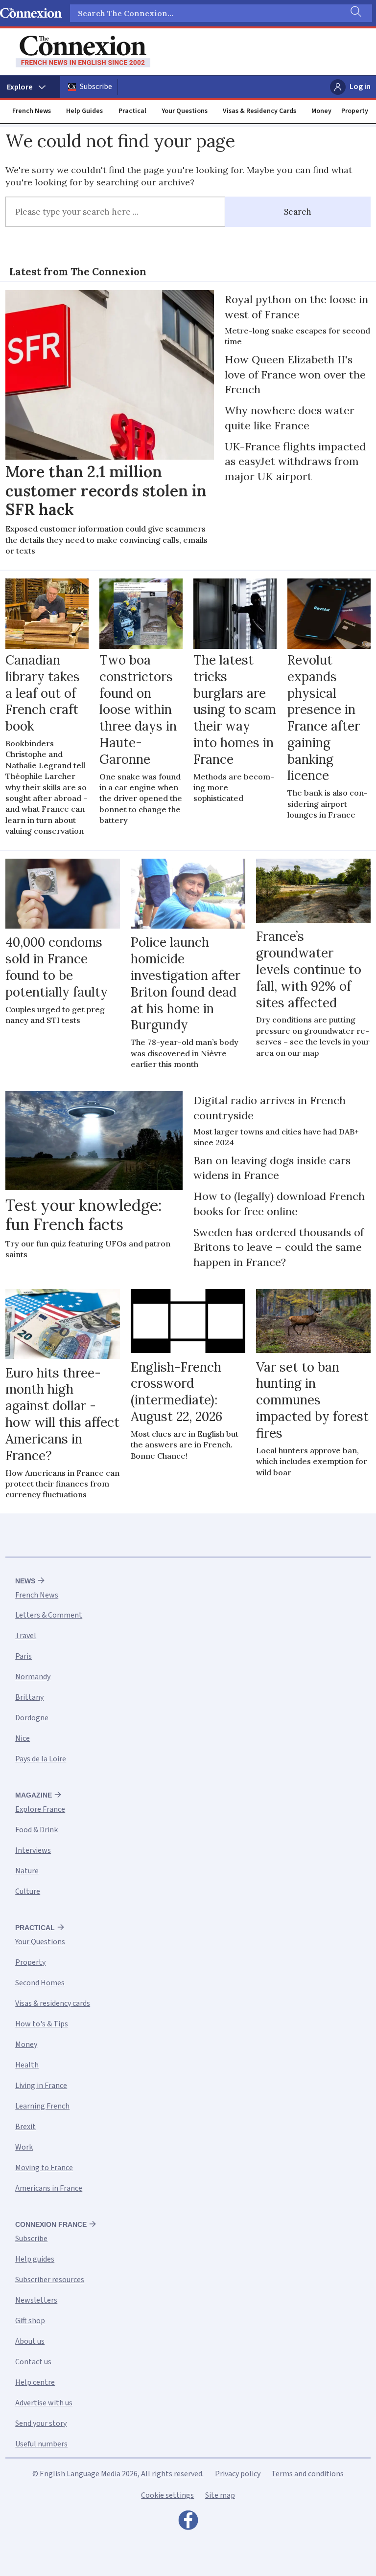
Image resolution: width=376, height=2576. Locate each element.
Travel (26, 1636)
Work (24, 2147)
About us (30, 2341)
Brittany (29, 1697)
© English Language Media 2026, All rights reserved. (118, 2474)
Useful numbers (41, 2444)
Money (321, 111)
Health (27, 2065)
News (25, 1581)
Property (355, 111)
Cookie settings (167, 2495)
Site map (220, 2495)
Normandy (33, 1677)
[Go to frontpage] (83, 52)
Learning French (42, 2106)
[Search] (355, 13)
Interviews (33, 1850)
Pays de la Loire (41, 1759)
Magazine (34, 1795)
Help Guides (84, 111)
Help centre (35, 2382)
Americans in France (49, 2188)
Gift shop (30, 2321)
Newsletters (36, 2300)
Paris (23, 1656)
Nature (27, 1871)
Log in (360, 87)
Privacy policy (238, 2474)
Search (298, 212)
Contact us (33, 2362)
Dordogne (32, 1718)
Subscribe (96, 87)
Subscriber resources (50, 2280)
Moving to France (44, 2168)
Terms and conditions (307, 2474)
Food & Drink (36, 1830)
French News (32, 111)
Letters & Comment (49, 1615)
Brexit (25, 2127)
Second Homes (40, 1983)
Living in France (41, 2086)
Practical (132, 111)
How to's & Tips (42, 2024)
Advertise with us (44, 2403)
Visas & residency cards (53, 2003)
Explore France (40, 1809)
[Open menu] (30, 87)
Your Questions (185, 111)
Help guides (35, 2259)
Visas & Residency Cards (259, 111)
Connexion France (51, 2224)
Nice (23, 1738)
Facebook (188, 2523)
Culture (28, 1891)
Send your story (41, 2423)
